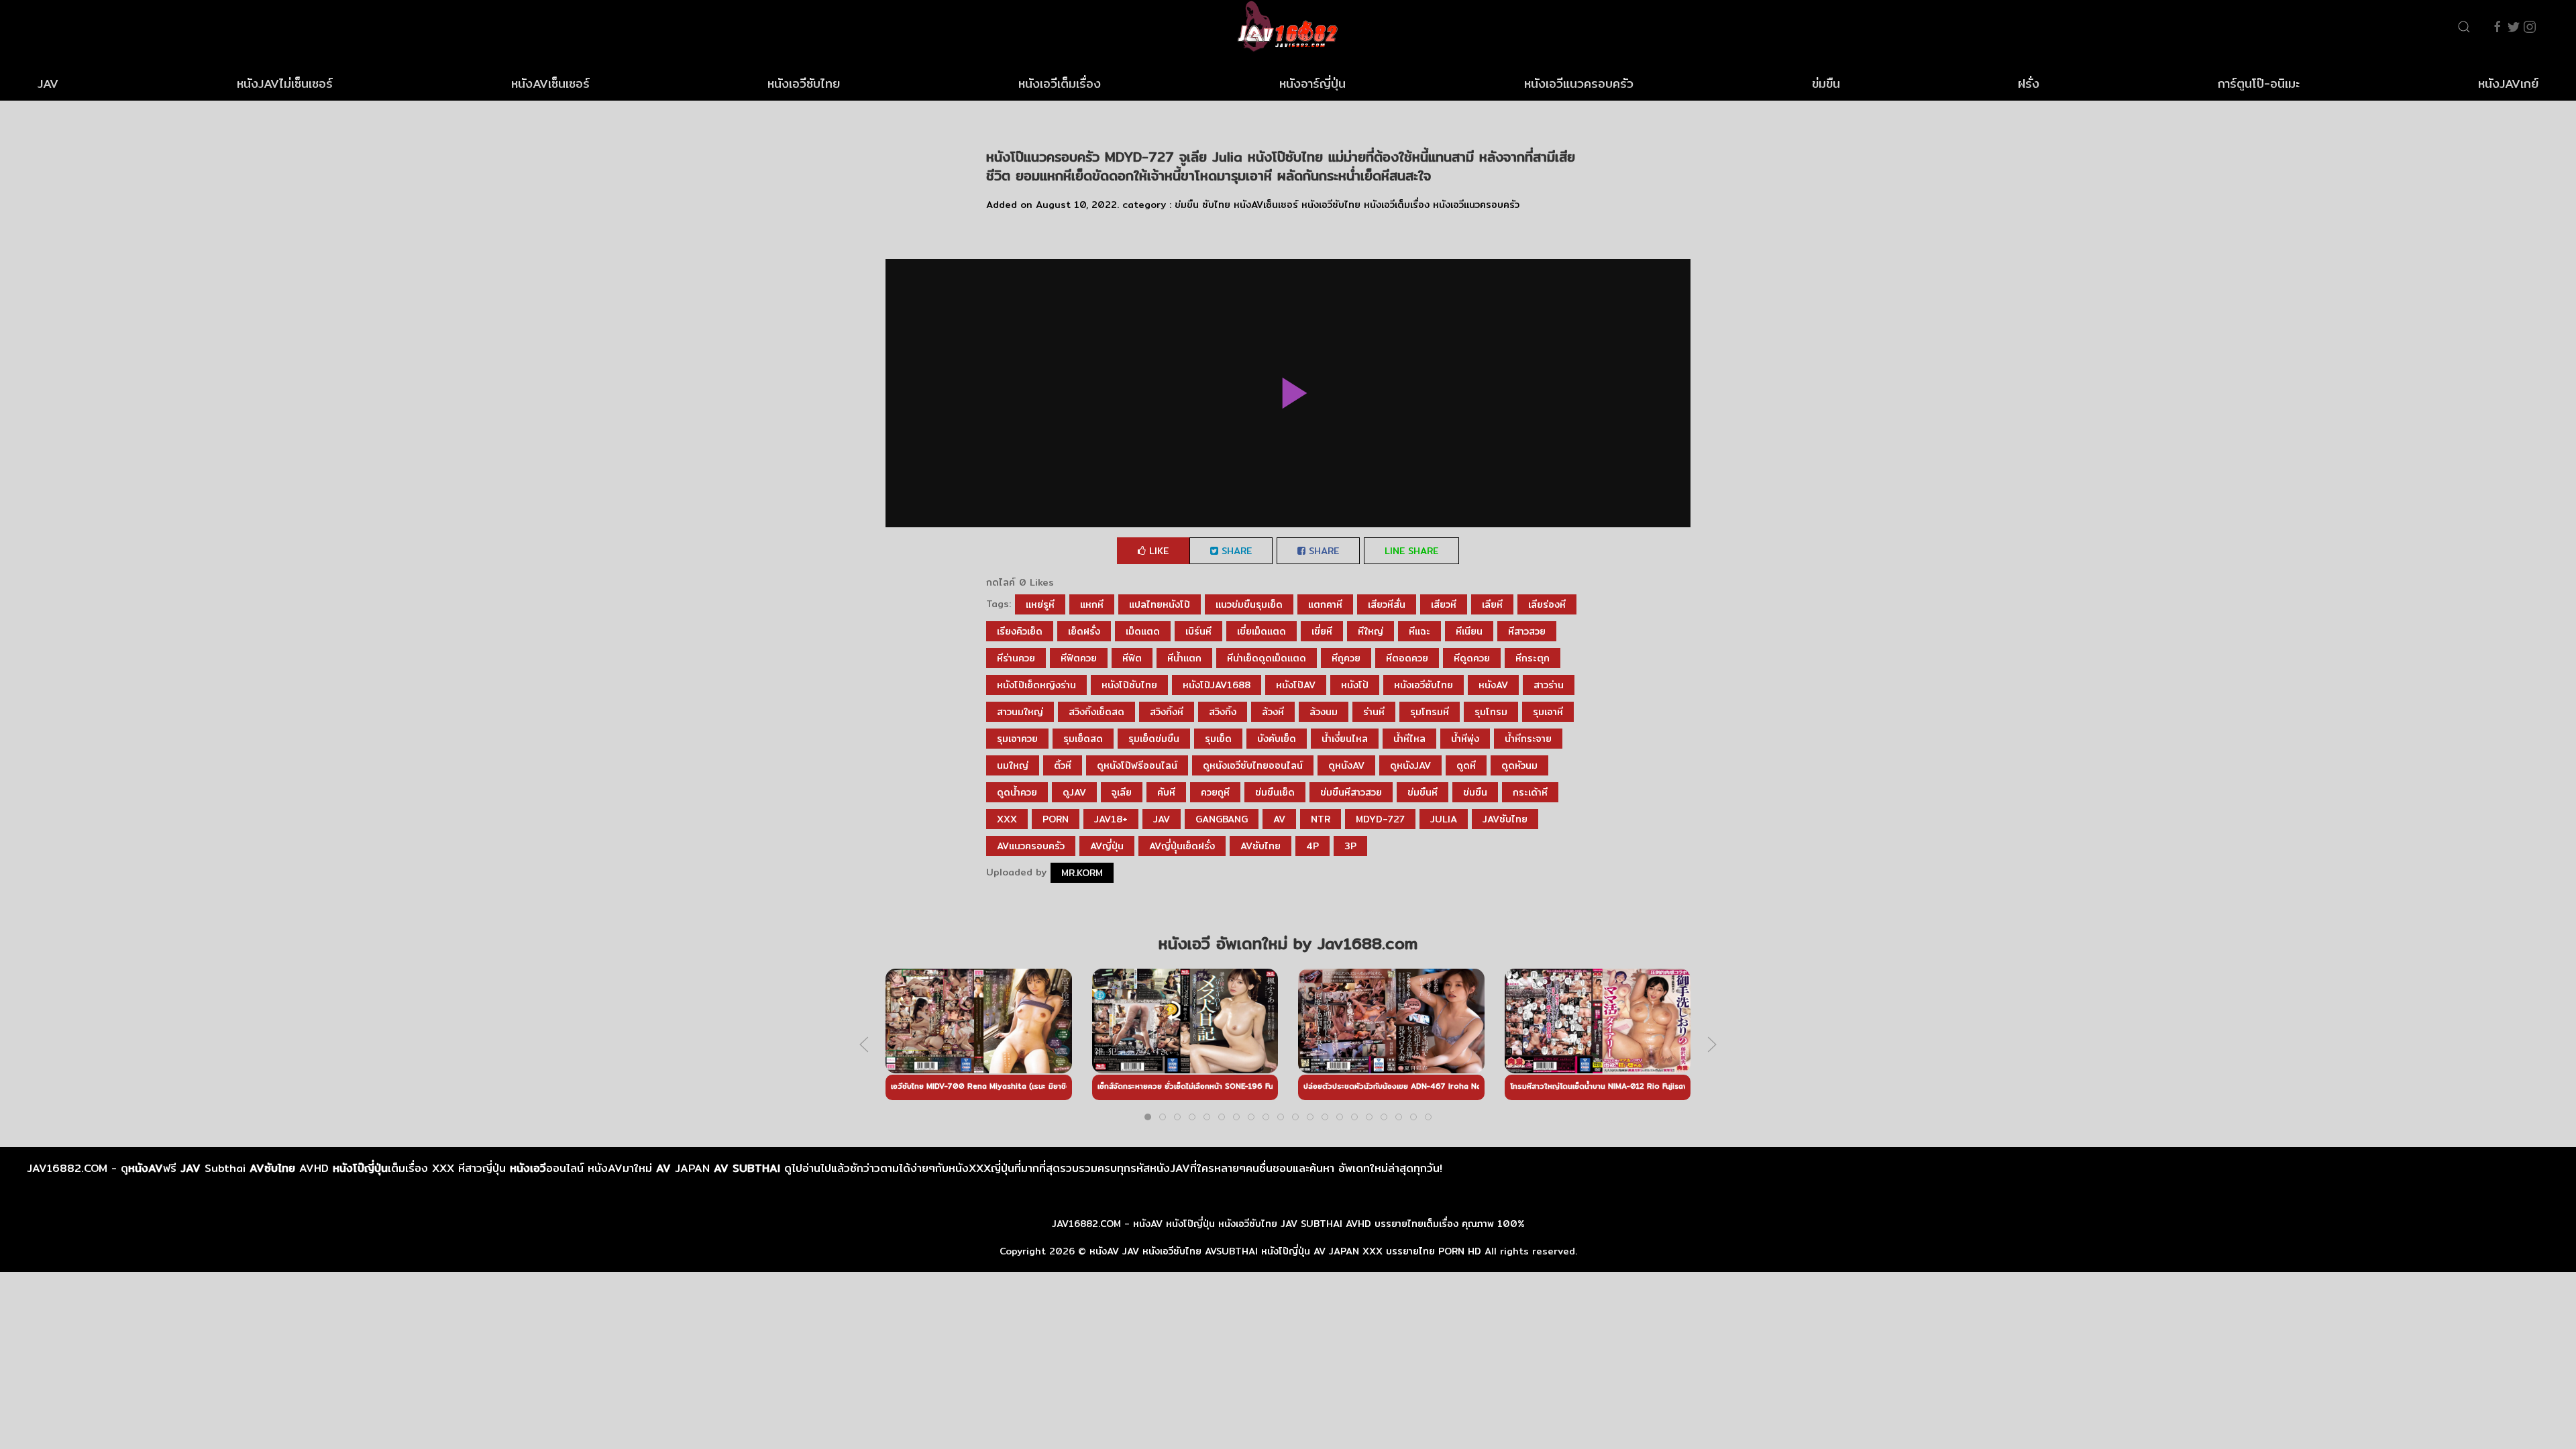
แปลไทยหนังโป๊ (1160, 604)
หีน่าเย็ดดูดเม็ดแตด (1267, 658)
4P (1312, 846)
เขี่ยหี (1322, 631)
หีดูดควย (1472, 658)
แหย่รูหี (1040, 604)
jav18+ (1111, 819)
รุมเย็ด (1218, 739)
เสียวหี (1444, 604)
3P (1350, 846)
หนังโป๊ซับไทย (1129, 685)
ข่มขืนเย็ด (1275, 792)
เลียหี (1492, 604)
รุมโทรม (1491, 712)
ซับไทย (1216, 205)
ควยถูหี (1215, 792)
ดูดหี (1466, 765)
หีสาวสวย (1527, 631)
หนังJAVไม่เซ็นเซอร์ (285, 84)
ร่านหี (1374, 712)
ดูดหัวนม (1519, 765)
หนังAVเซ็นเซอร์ (550, 84)
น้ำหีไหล (1409, 739)
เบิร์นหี (1198, 631)
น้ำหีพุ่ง (1465, 739)
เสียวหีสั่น (1387, 604)
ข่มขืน (1826, 84)
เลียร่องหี (1547, 604)
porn (1056, 819)
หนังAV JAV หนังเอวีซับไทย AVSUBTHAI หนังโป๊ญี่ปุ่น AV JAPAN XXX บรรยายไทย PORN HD (1285, 1251)
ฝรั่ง (2029, 84)
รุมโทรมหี (1430, 712)
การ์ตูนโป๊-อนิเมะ (2259, 84)
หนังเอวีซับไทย (804, 84)
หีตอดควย (1407, 658)
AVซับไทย (1260, 846)
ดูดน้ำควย (1017, 792)
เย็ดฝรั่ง (1084, 631)
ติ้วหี (1063, 765)
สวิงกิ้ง (1223, 712)
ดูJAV (1074, 792)
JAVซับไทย (1505, 819)
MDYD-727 (1380, 819)
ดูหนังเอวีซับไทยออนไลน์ (1253, 765)
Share (1235, 551)
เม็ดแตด (1143, 631)
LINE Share (1411, 551)
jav (1162, 819)
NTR (1321, 819)
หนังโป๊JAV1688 (1217, 685)
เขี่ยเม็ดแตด (1262, 631)
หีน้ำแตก (1184, 658)
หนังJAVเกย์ (2508, 84)
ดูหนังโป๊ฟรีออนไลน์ (1137, 765)
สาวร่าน (1549, 685)
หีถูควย (1346, 658)
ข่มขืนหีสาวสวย (1351, 792)
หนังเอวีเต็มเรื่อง (1060, 84)
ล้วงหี (1273, 712)
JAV (48, 84)
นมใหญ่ (1013, 765)
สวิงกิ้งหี (1167, 712)
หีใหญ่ (1371, 631)
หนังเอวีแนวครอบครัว (1579, 84)
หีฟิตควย (1079, 658)
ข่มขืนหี (1423, 792)
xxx (1007, 819)
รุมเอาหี (1548, 712)
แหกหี (1092, 604)
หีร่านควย (1016, 658)
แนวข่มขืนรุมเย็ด (1249, 604)
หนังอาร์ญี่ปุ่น (1312, 84)
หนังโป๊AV (1296, 685)
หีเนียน (1469, 631)
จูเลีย (1122, 792)
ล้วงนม (1324, 712)
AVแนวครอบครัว (1031, 846)
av (1279, 819)
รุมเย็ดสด (1083, 739)
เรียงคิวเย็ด (1020, 631)
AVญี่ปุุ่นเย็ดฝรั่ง (1182, 846)
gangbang (1222, 819)
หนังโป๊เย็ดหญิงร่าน (1036, 685)
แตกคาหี (1325, 604)
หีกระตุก (1533, 658)
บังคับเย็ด (1277, 739)
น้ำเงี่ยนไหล (1345, 739)
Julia (1444, 819)
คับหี (1166, 792)
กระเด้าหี (1530, 792)
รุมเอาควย (1017, 739)
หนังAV (1493, 685)
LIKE (1157, 551)
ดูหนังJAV (1410, 765)
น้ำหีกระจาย (1528, 739)
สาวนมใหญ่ (1020, 712)
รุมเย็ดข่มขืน (1154, 739)
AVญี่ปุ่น (1107, 846)
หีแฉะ (1419, 631)
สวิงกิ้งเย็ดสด (1096, 712)
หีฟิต (1132, 658)
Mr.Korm (1082, 873)
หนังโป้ (1355, 685)
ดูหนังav (1346, 765)
